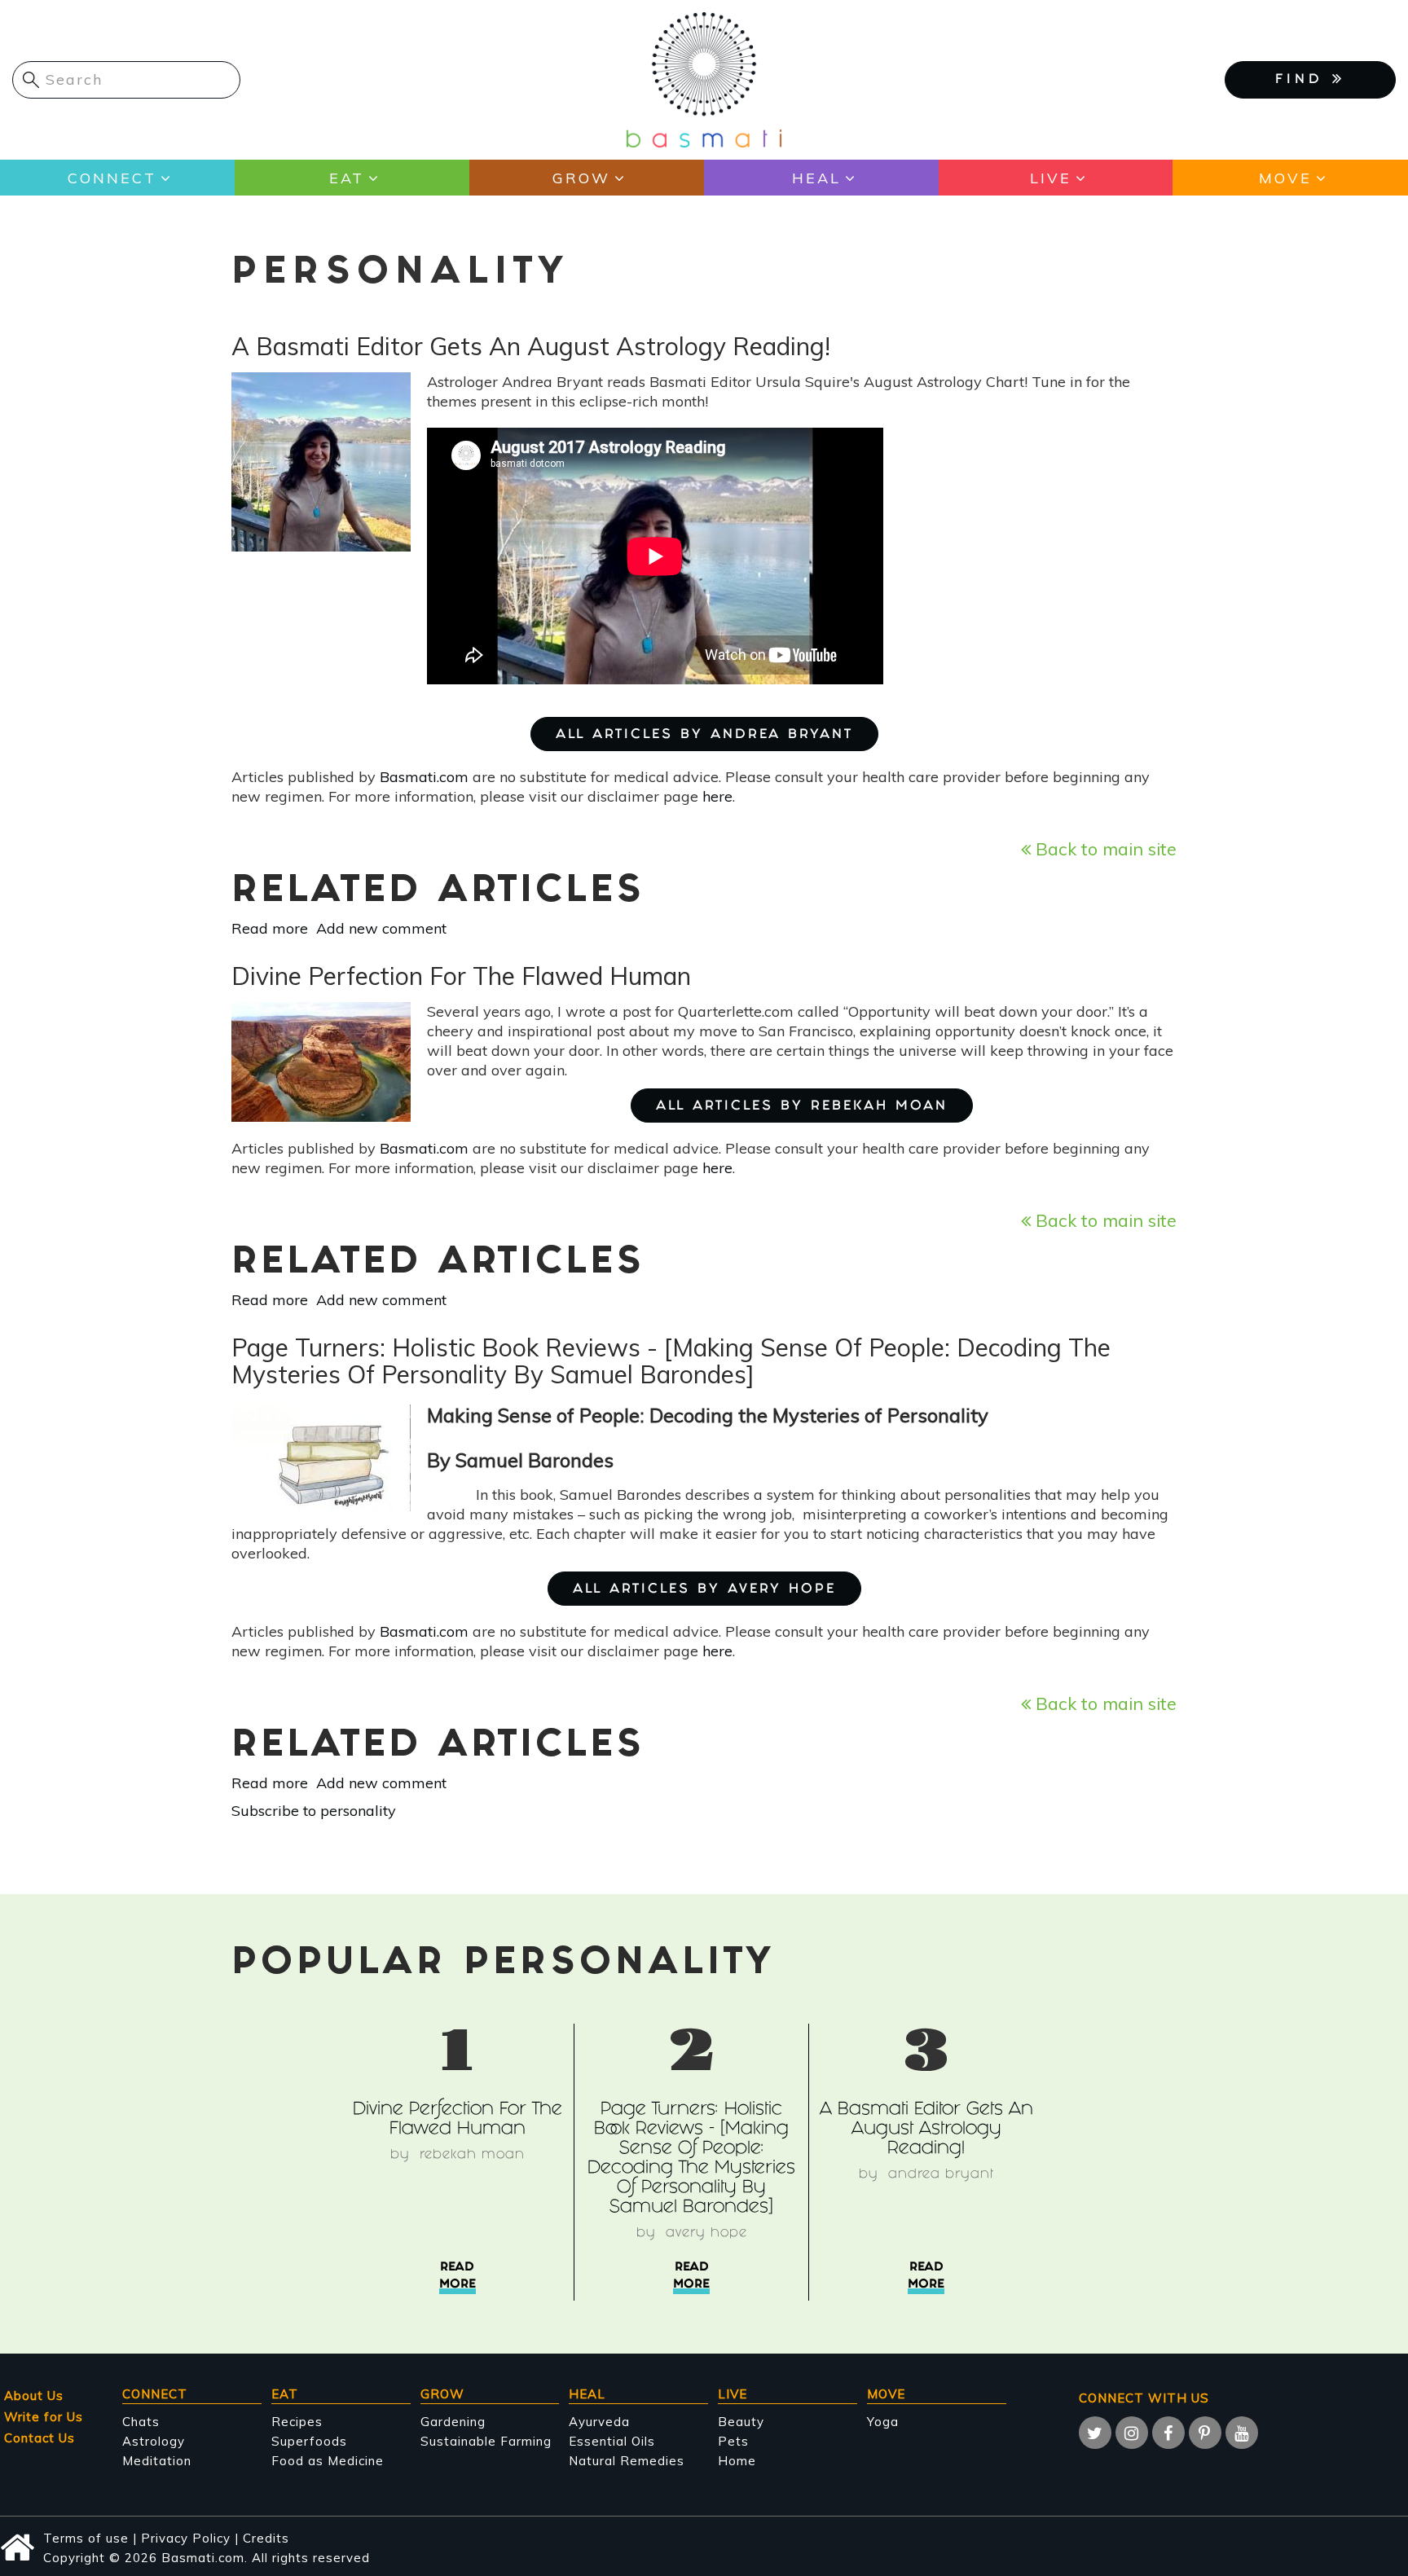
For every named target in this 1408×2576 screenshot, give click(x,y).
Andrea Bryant (941, 2175)
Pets (733, 2441)
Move (1285, 178)
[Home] (704, 79)
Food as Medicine (328, 2461)
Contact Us (40, 2438)
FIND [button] (1304, 80)
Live (1051, 178)
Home (737, 2461)
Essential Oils (612, 2441)
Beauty (741, 2422)
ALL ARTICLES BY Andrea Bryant (704, 735)
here (717, 796)
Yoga (883, 2422)
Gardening (453, 2422)
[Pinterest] (1205, 2433)
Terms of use (86, 2538)
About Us (34, 2396)
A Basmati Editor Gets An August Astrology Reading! (926, 2130)
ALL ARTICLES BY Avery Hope (704, 1590)
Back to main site (1104, 848)
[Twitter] (1095, 2433)
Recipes (297, 2422)
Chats (141, 2422)
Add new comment (381, 928)
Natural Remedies (627, 2461)
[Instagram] (1132, 2433)
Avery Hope (706, 2233)
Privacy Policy (186, 2538)
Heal (816, 178)
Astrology (154, 2441)
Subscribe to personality (314, 1811)
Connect (112, 178)
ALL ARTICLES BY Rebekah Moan (802, 1107)
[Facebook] (1168, 2433)
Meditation (157, 2461)
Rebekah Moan (472, 2155)
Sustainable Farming (486, 2441)
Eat (347, 178)
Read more (270, 928)
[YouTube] (1242, 2433)
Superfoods (309, 2441)
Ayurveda (599, 2422)
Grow (581, 178)
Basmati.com (424, 777)
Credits (266, 2538)
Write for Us (44, 2417)
